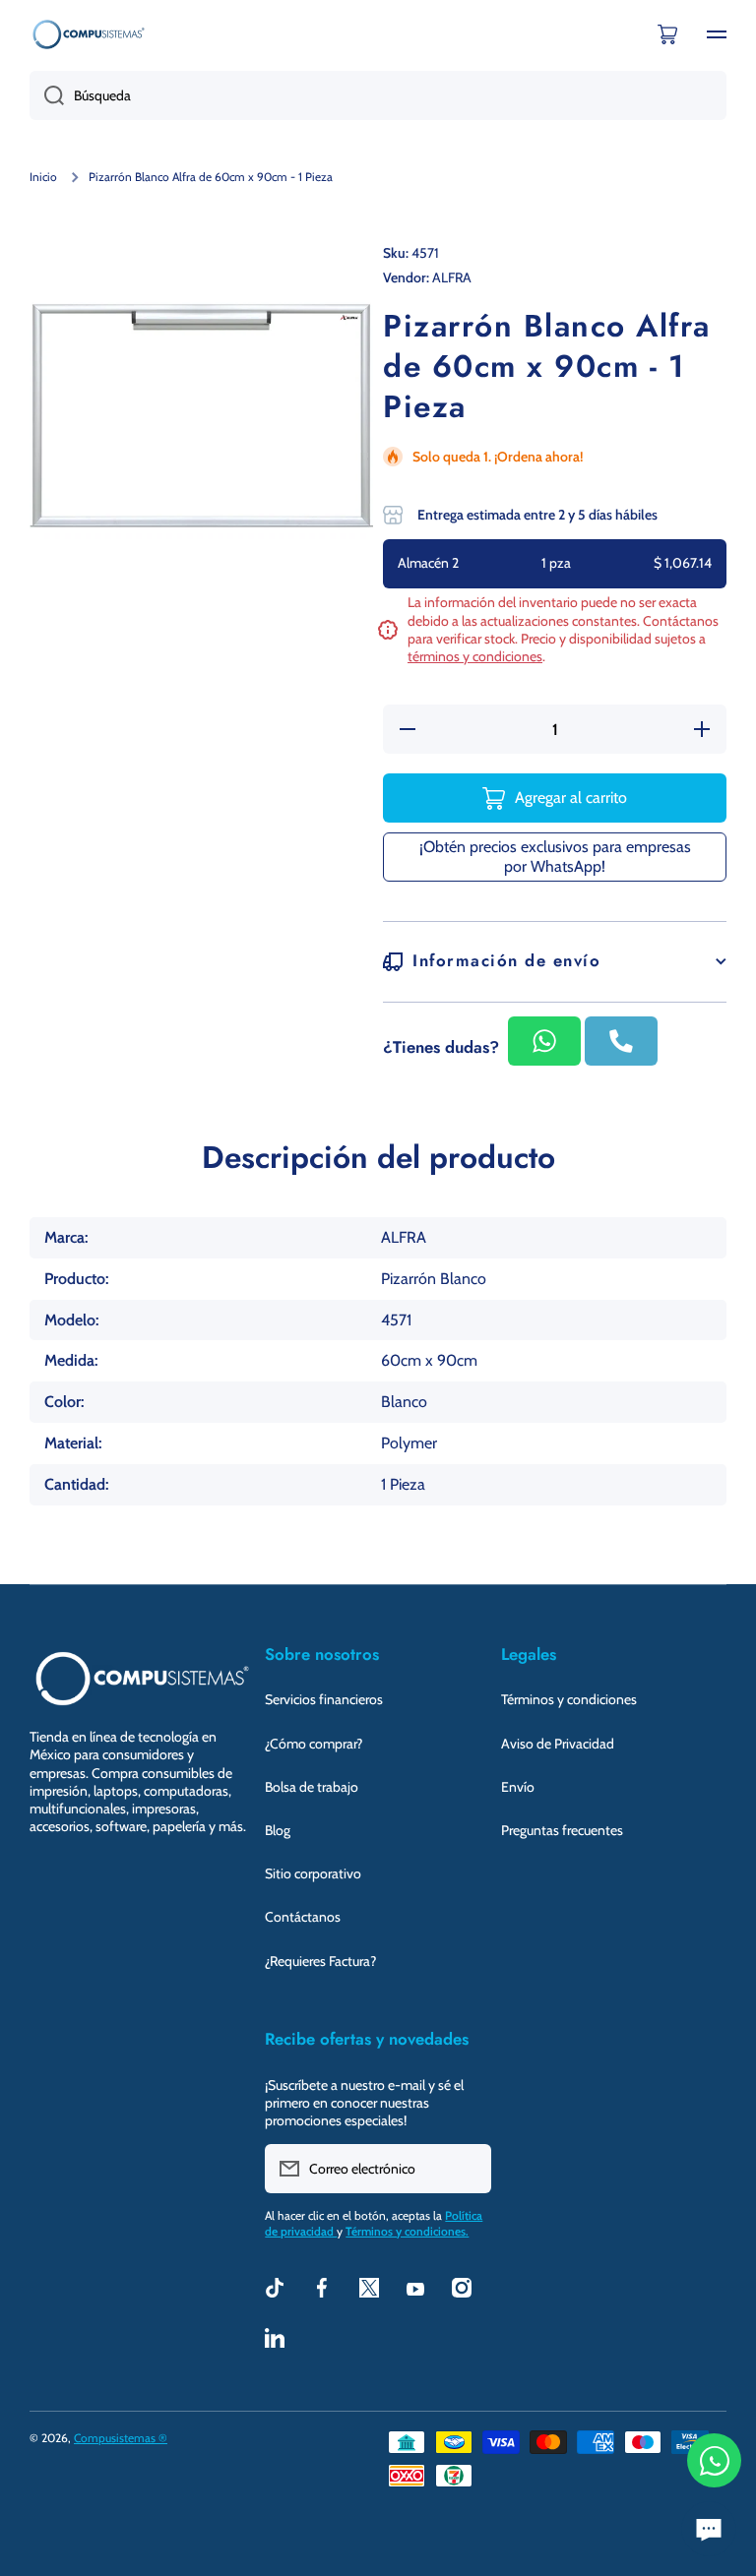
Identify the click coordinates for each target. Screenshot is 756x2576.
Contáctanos (303, 1917)
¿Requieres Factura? (320, 1961)
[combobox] (378, 95)
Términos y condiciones (569, 1699)
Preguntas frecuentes (562, 1830)
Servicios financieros (324, 1699)
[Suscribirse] (467, 2169)
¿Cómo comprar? (314, 1744)
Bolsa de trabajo (312, 1787)
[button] (667, 34)
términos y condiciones (475, 656)
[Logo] (89, 34)
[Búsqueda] (47, 95)
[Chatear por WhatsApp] (714, 2460)
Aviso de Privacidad (558, 1744)
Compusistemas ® (121, 2438)
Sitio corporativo (313, 1873)
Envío (518, 1787)
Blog (278, 1830)
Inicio (43, 177)
